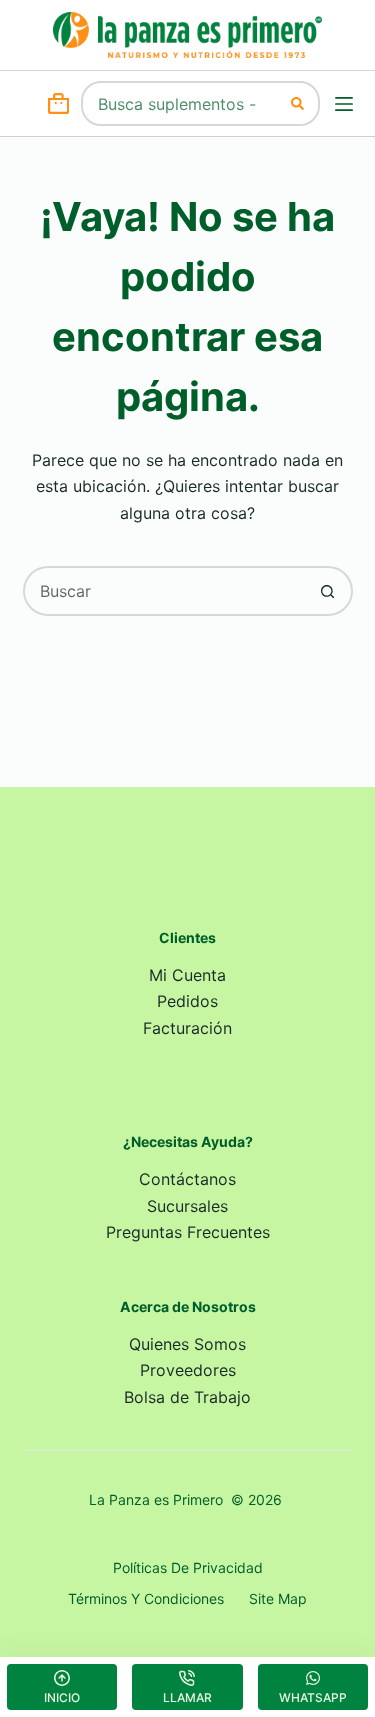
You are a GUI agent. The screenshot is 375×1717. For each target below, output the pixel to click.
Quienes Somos (187, 1344)
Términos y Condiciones (146, 1598)
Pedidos (187, 1001)
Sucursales (187, 1206)
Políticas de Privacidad (188, 1567)
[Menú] (344, 104)
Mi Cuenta (187, 975)
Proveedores (188, 1370)
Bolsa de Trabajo (187, 1397)
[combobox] (180, 103)
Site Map (278, 1598)
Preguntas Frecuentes (188, 1232)
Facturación (187, 1028)
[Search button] (297, 103)
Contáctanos (187, 1179)
